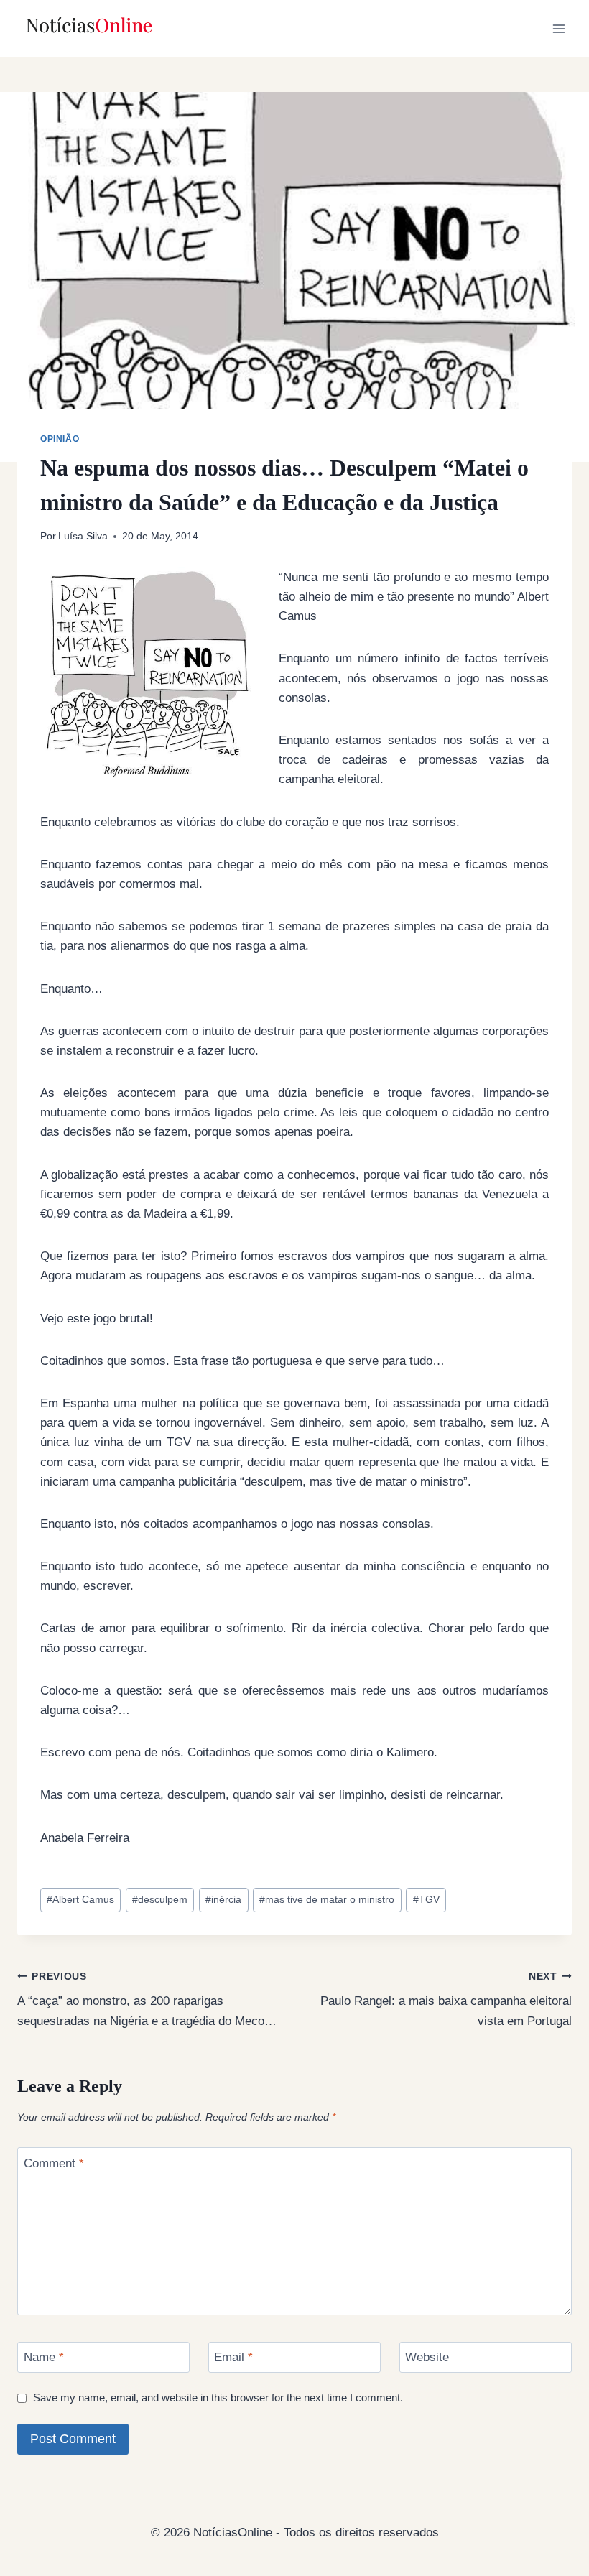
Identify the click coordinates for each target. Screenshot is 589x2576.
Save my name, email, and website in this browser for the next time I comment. (218, 2397)
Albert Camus (80, 1900)
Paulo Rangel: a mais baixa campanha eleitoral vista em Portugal (446, 2000)
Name (44, 2357)
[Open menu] (558, 28)
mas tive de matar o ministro (327, 1900)
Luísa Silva (83, 536)
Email (233, 2357)
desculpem (160, 1900)
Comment (54, 2163)
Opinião (60, 439)
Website (427, 2357)
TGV (426, 1900)
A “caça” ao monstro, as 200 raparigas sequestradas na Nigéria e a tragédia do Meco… (147, 2000)
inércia (223, 1900)
